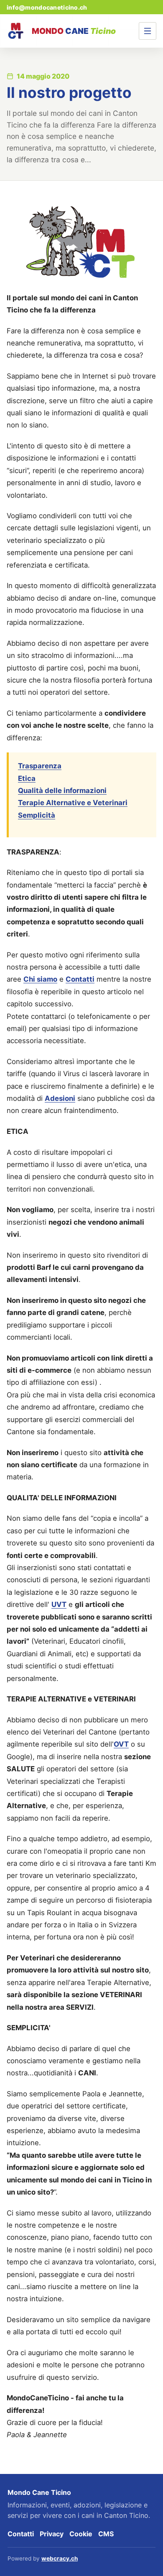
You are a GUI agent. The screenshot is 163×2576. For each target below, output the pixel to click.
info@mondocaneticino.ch (47, 7)
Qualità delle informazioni (62, 790)
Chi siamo (40, 979)
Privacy (52, 2534)
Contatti (80, 979)
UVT (59, 1604)
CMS (106, 2534)
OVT (121, 1744)
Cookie (81, 2534)
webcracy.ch (60, 2558)
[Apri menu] (148, 31)
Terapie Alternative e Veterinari (73, 803)
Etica (27, 778)
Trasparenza (40, 766)
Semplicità (37, 815)
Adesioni (60, 1098)
